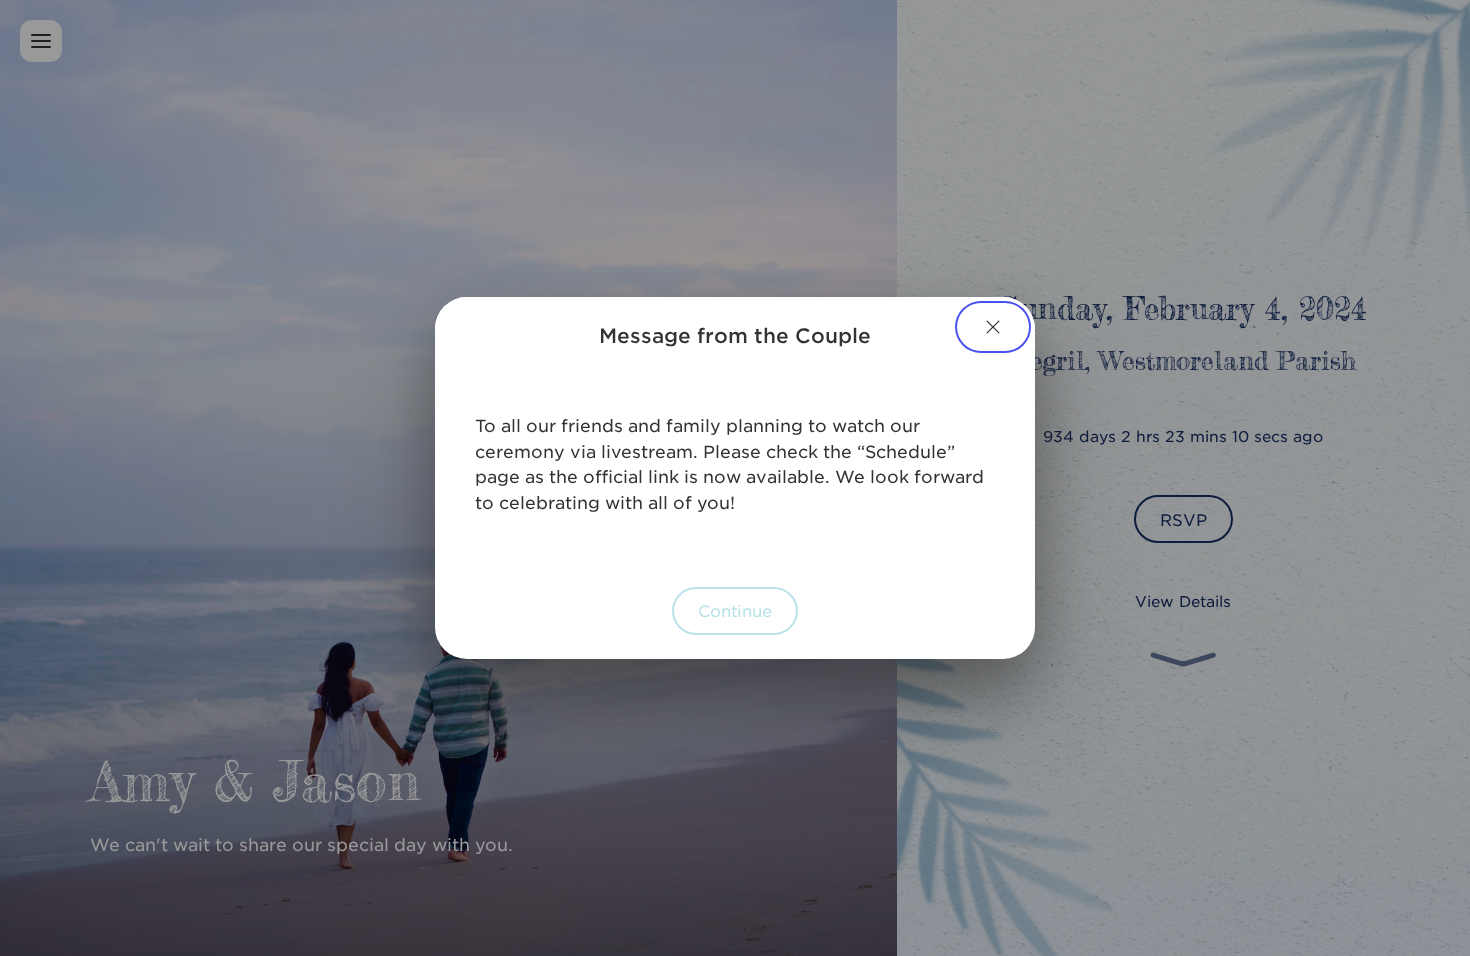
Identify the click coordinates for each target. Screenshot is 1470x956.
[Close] (993, 327)
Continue (735, 610)
